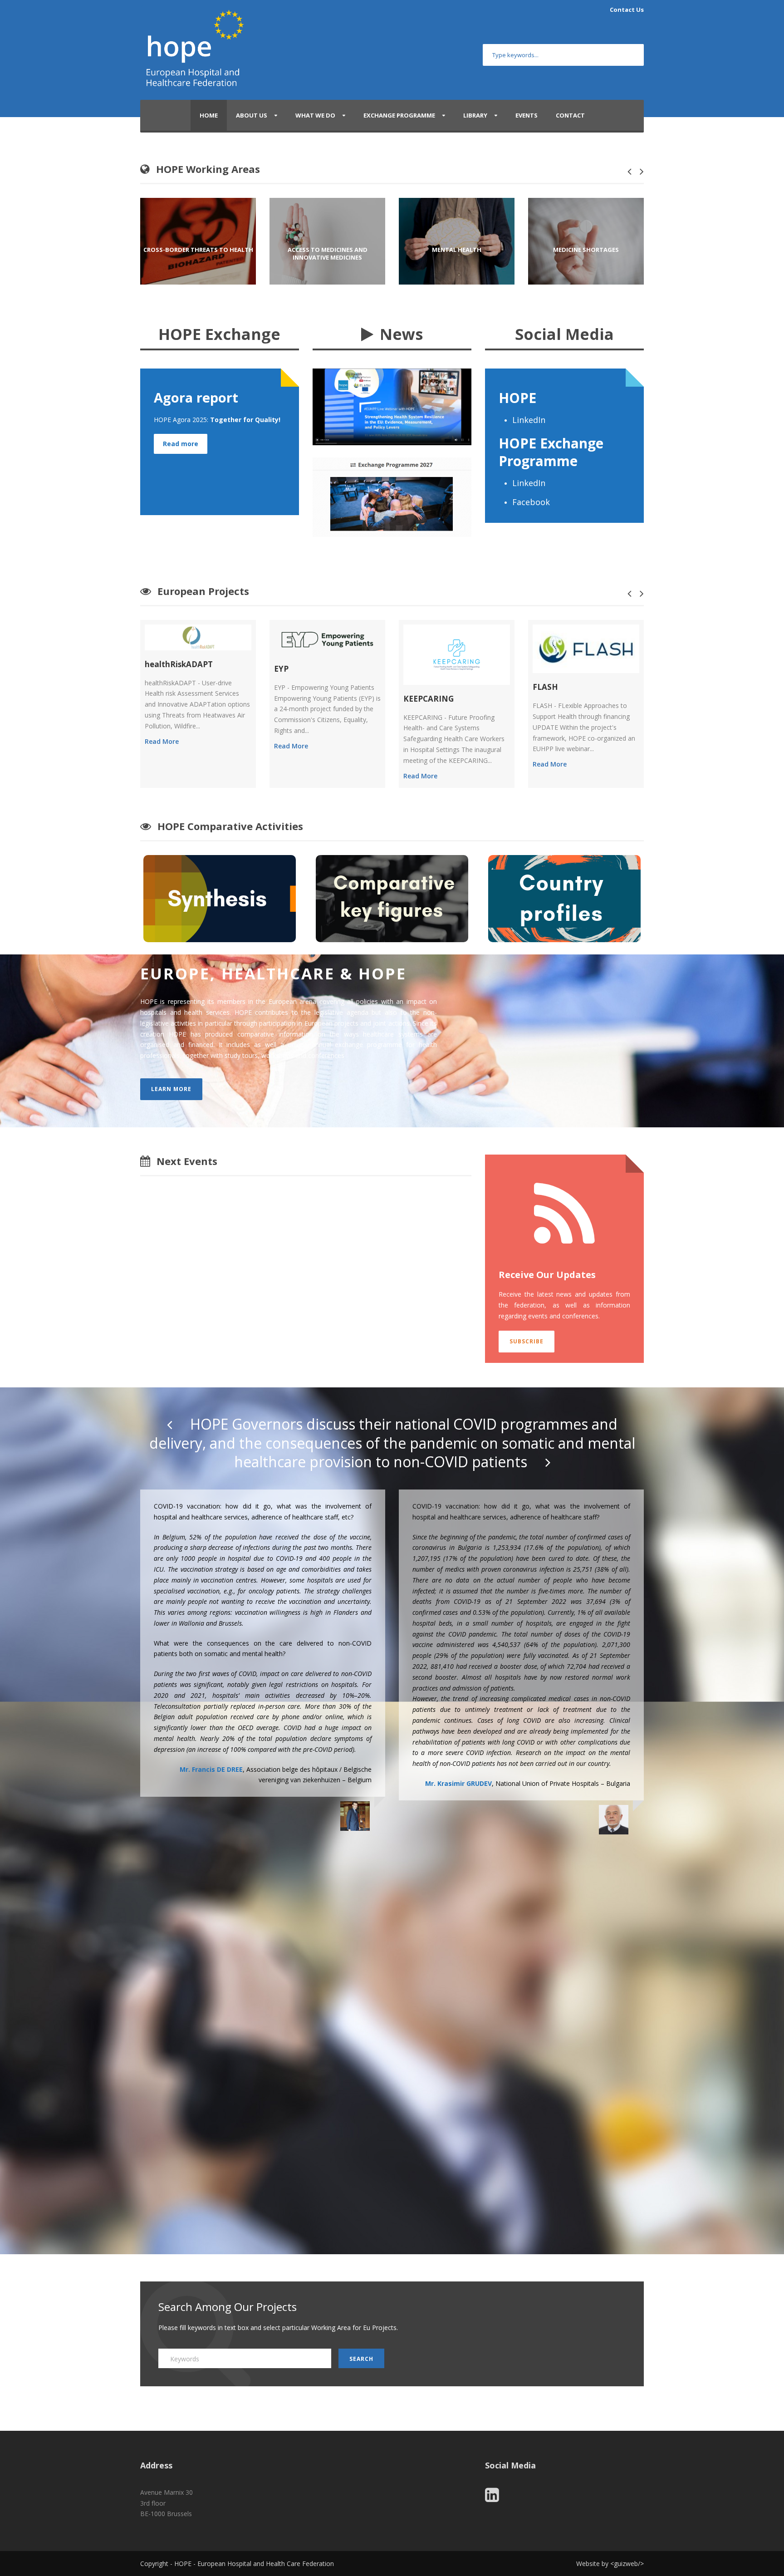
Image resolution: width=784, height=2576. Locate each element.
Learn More (171, 1089)
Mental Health (327, 250)
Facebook (532, 502)
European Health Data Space (586, 250)
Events (527, 115)
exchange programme (368, 1045)
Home (209, 115)
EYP (152, 669)
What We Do (315, 115)
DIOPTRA (551, 710)
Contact (570, 115)
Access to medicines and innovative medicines (198, 254)
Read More (162, 746)
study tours (241, 1055)
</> (627, 2564)
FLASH (416, 687)
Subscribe (527, 1341)
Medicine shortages (457, 250)
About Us (252, 115)
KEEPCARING (299, 699)
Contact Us (627, 10)
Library (475, 115)
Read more (181, 444)
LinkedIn (530, 420)
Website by (593, 2564)
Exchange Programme (399, 115)
